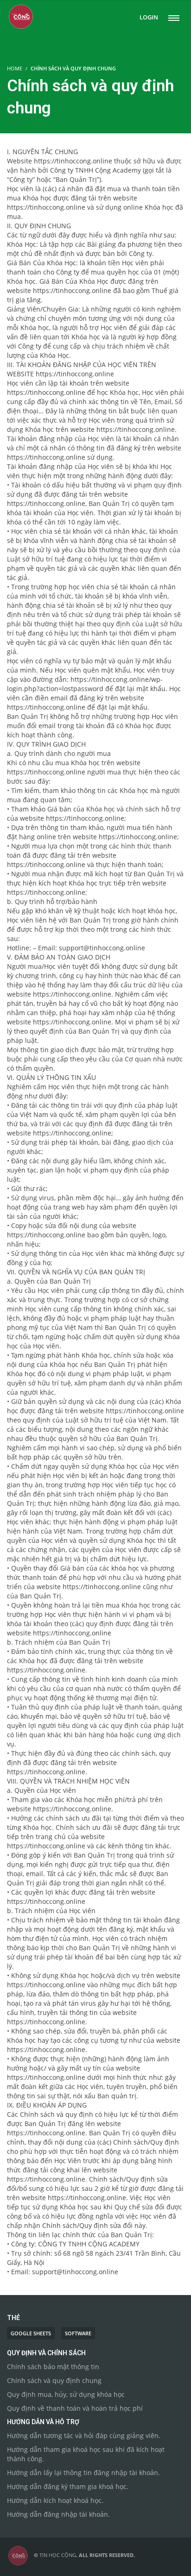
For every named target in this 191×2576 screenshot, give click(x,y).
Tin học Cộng (58, 2555)
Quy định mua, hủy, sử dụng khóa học (66, 2394)
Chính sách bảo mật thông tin (53, 2367)
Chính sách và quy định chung (54, 2380)
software (78, 2333)
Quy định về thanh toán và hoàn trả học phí (75, 2408)
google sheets (31, 2333)
